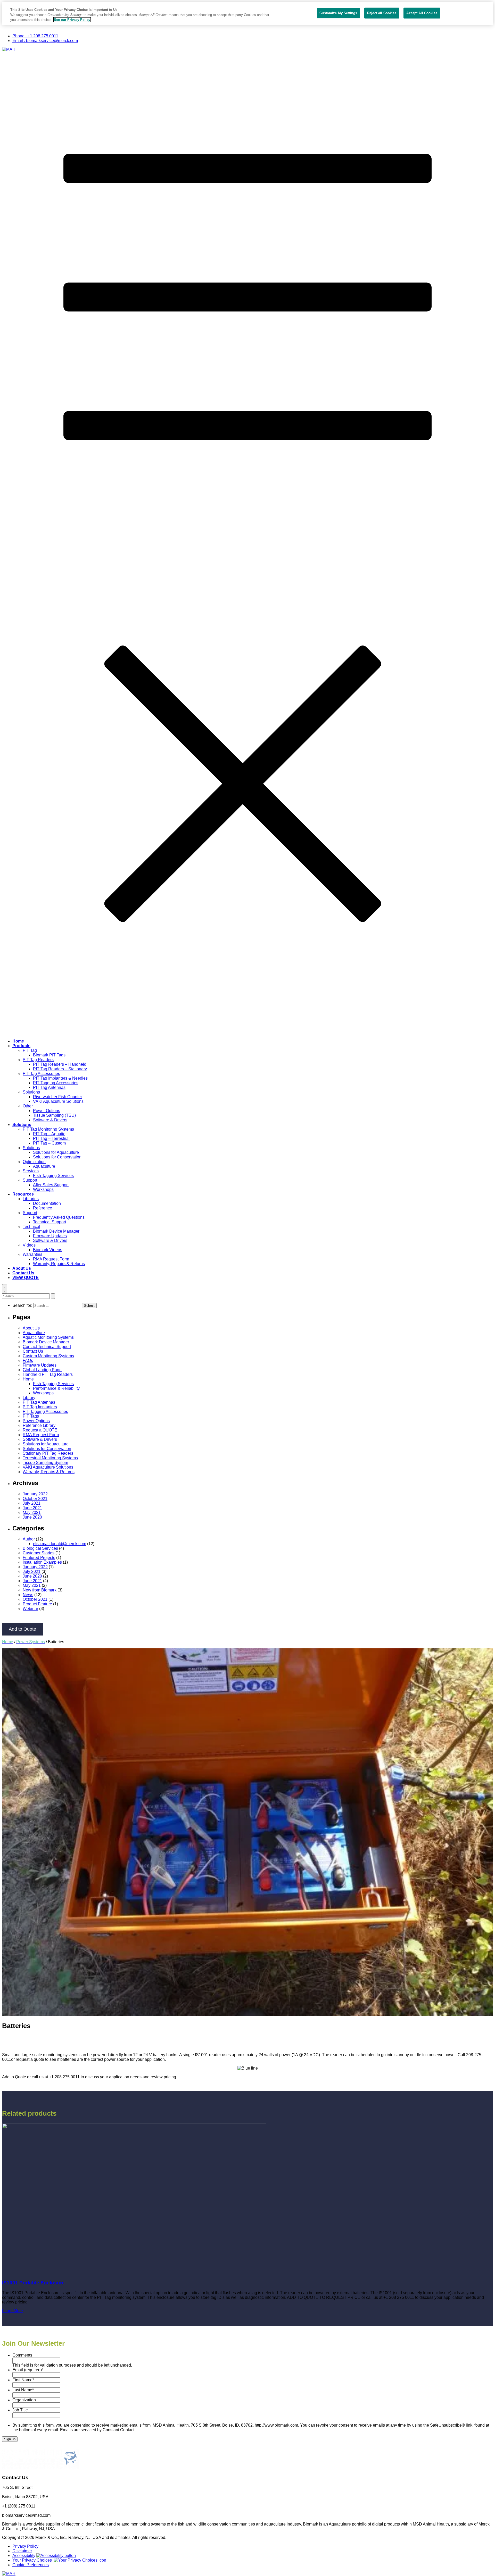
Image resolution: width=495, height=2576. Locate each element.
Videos (29, 1245)
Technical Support (49, 1222)
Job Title (20, 2410)
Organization (24, 2400)
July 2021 (32, 1503)
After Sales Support (51, 1185)
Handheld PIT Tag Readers (48, 1374)
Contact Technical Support (47, 1347)
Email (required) (28, 2370)
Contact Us (23, 1273)
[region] (247, 14)
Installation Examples (42, 1562)
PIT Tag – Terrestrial (51, 1138)
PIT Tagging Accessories (56, 1083)
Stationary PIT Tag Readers (48, 1453)
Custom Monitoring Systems (48, 1356)
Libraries (31, 1199)
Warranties (32, 1254)
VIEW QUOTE (26, 1278)
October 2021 (35, 1499)
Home (18, 1041)
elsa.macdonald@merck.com (60, 1544)
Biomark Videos (48, 1250)
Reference (43, 1208)
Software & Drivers (50, 1120)
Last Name (23, 2390)
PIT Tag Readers (38, 1060)
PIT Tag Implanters (40, 1407)
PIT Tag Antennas (49, 1087)
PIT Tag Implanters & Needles (60, 1078)
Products (21, 1046)
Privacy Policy (25, 2546)
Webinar (30, 1609)
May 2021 (32, 1512)
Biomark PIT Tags (49, 1055)
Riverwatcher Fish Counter (57, 1097)
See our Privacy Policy (72, 20)
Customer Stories (39, 1553)
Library (29, 1398)
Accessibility (24, 2556)
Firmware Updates (50, 1236)
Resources (23, 1194)
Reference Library (39, 1425)
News (28, 1595)
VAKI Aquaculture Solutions (58, 1101)
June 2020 (32, 1517)
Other (28, 1106)
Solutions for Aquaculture (56, 1152)
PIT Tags (31, 1416)
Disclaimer (22, 2551)
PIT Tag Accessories (41, 1074)
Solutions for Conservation (57, 1157)
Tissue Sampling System (45, 1463)
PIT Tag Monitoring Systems (48, 1129)
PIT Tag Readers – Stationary (60, 1069)
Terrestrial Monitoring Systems (50, 1458)
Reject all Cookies (382, 13)
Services (31, 1171)
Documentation (47, 1203)
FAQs (28, 1361)
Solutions (31, 1092)
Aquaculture (44, 1166)
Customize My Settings (338, 13)
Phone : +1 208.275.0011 (35, 36)
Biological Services (40, 1548)
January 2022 (35, 1494)
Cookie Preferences (31, 2565)
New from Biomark (40, 1590)
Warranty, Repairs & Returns (59, 1264)
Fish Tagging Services (53, 1176)
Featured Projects (39, 1558)
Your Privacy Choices (32, 2560)
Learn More (13, 2311)
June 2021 (32, 1508)
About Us (22, 1268)
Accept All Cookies (422, 13)
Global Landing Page (42, 1370)
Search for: (23, 1305)
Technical (31, 1227)
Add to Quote (22, 1629)
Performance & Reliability (56, 1388)
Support (30, 1180)
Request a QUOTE (40, 1430)
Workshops (43, 1189)
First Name (23, 2380)
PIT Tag (30, 1050)
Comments (22, 2355)
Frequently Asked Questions (59, 1217)
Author (29, 1539)
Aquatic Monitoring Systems (48, 1337)
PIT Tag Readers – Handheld (60, 1064)
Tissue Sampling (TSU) (54, 1115)
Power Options (47, 1111)
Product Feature (37, 1604)
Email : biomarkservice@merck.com (45, 41)
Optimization (34, 1162)
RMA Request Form (51, 1259)
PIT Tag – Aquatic (49, 1134)
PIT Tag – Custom (49, 1143)
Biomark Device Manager (56, 1231)
